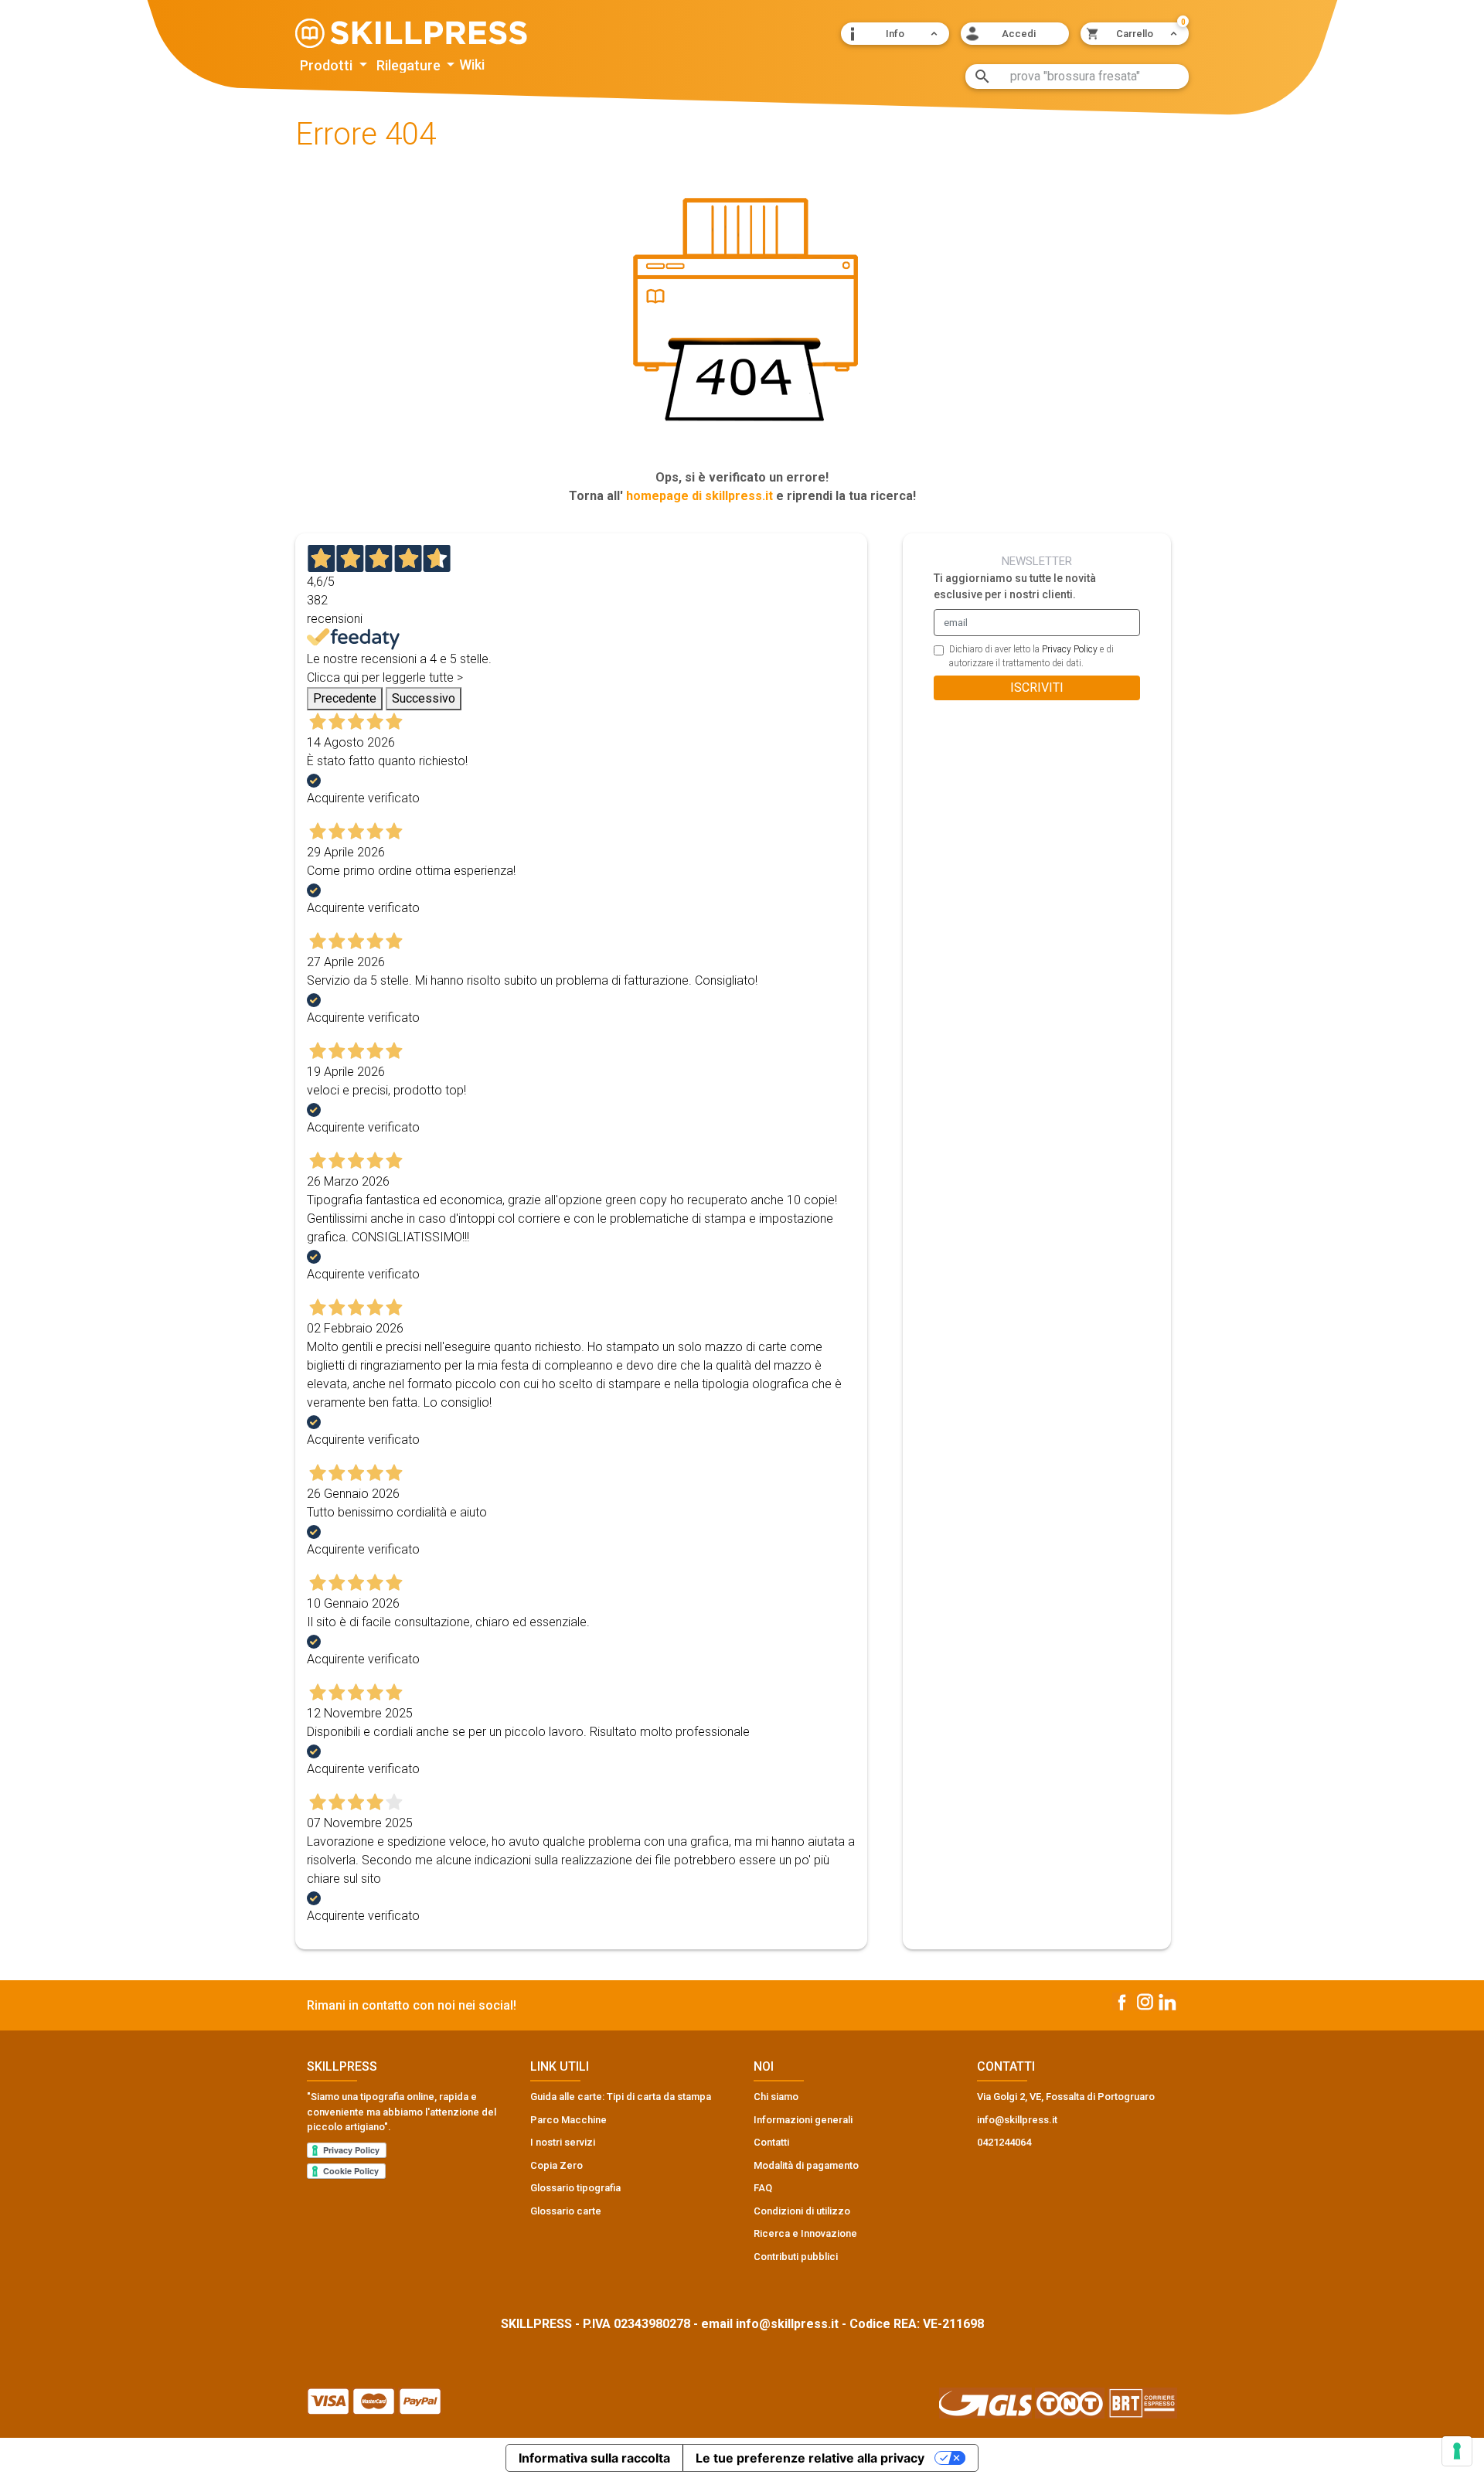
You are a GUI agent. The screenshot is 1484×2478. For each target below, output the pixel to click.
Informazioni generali (803, 2120)
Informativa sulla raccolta (594, 2458)
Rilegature (410, 66)
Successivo (424, 698)
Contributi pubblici (796, 2257)
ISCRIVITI (1037, 688)
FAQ (763, 2188)
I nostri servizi (563, 2142)
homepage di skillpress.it (699, 496)
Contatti (771, 2142)
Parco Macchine (568, 2120)
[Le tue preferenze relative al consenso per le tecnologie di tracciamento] (1457, 2451)
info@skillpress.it (787, 2324)
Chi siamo (776, 2097)
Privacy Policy (1070, 649)
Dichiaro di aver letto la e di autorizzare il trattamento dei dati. (1031, 656)
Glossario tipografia (575, 2188)
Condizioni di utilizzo (802, 2211)
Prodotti (328, 66)
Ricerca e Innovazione (805, 2233)
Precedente (345, 698)
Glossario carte (566, 2211)
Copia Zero (556, 2165)
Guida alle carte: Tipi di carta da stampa (621, 2097)
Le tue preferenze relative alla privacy (810, 2458)
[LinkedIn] (1167, 2001)
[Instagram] (1145, 2001)
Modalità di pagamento (806, 2165)
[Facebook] (1122, 2001)
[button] (895, 34)
